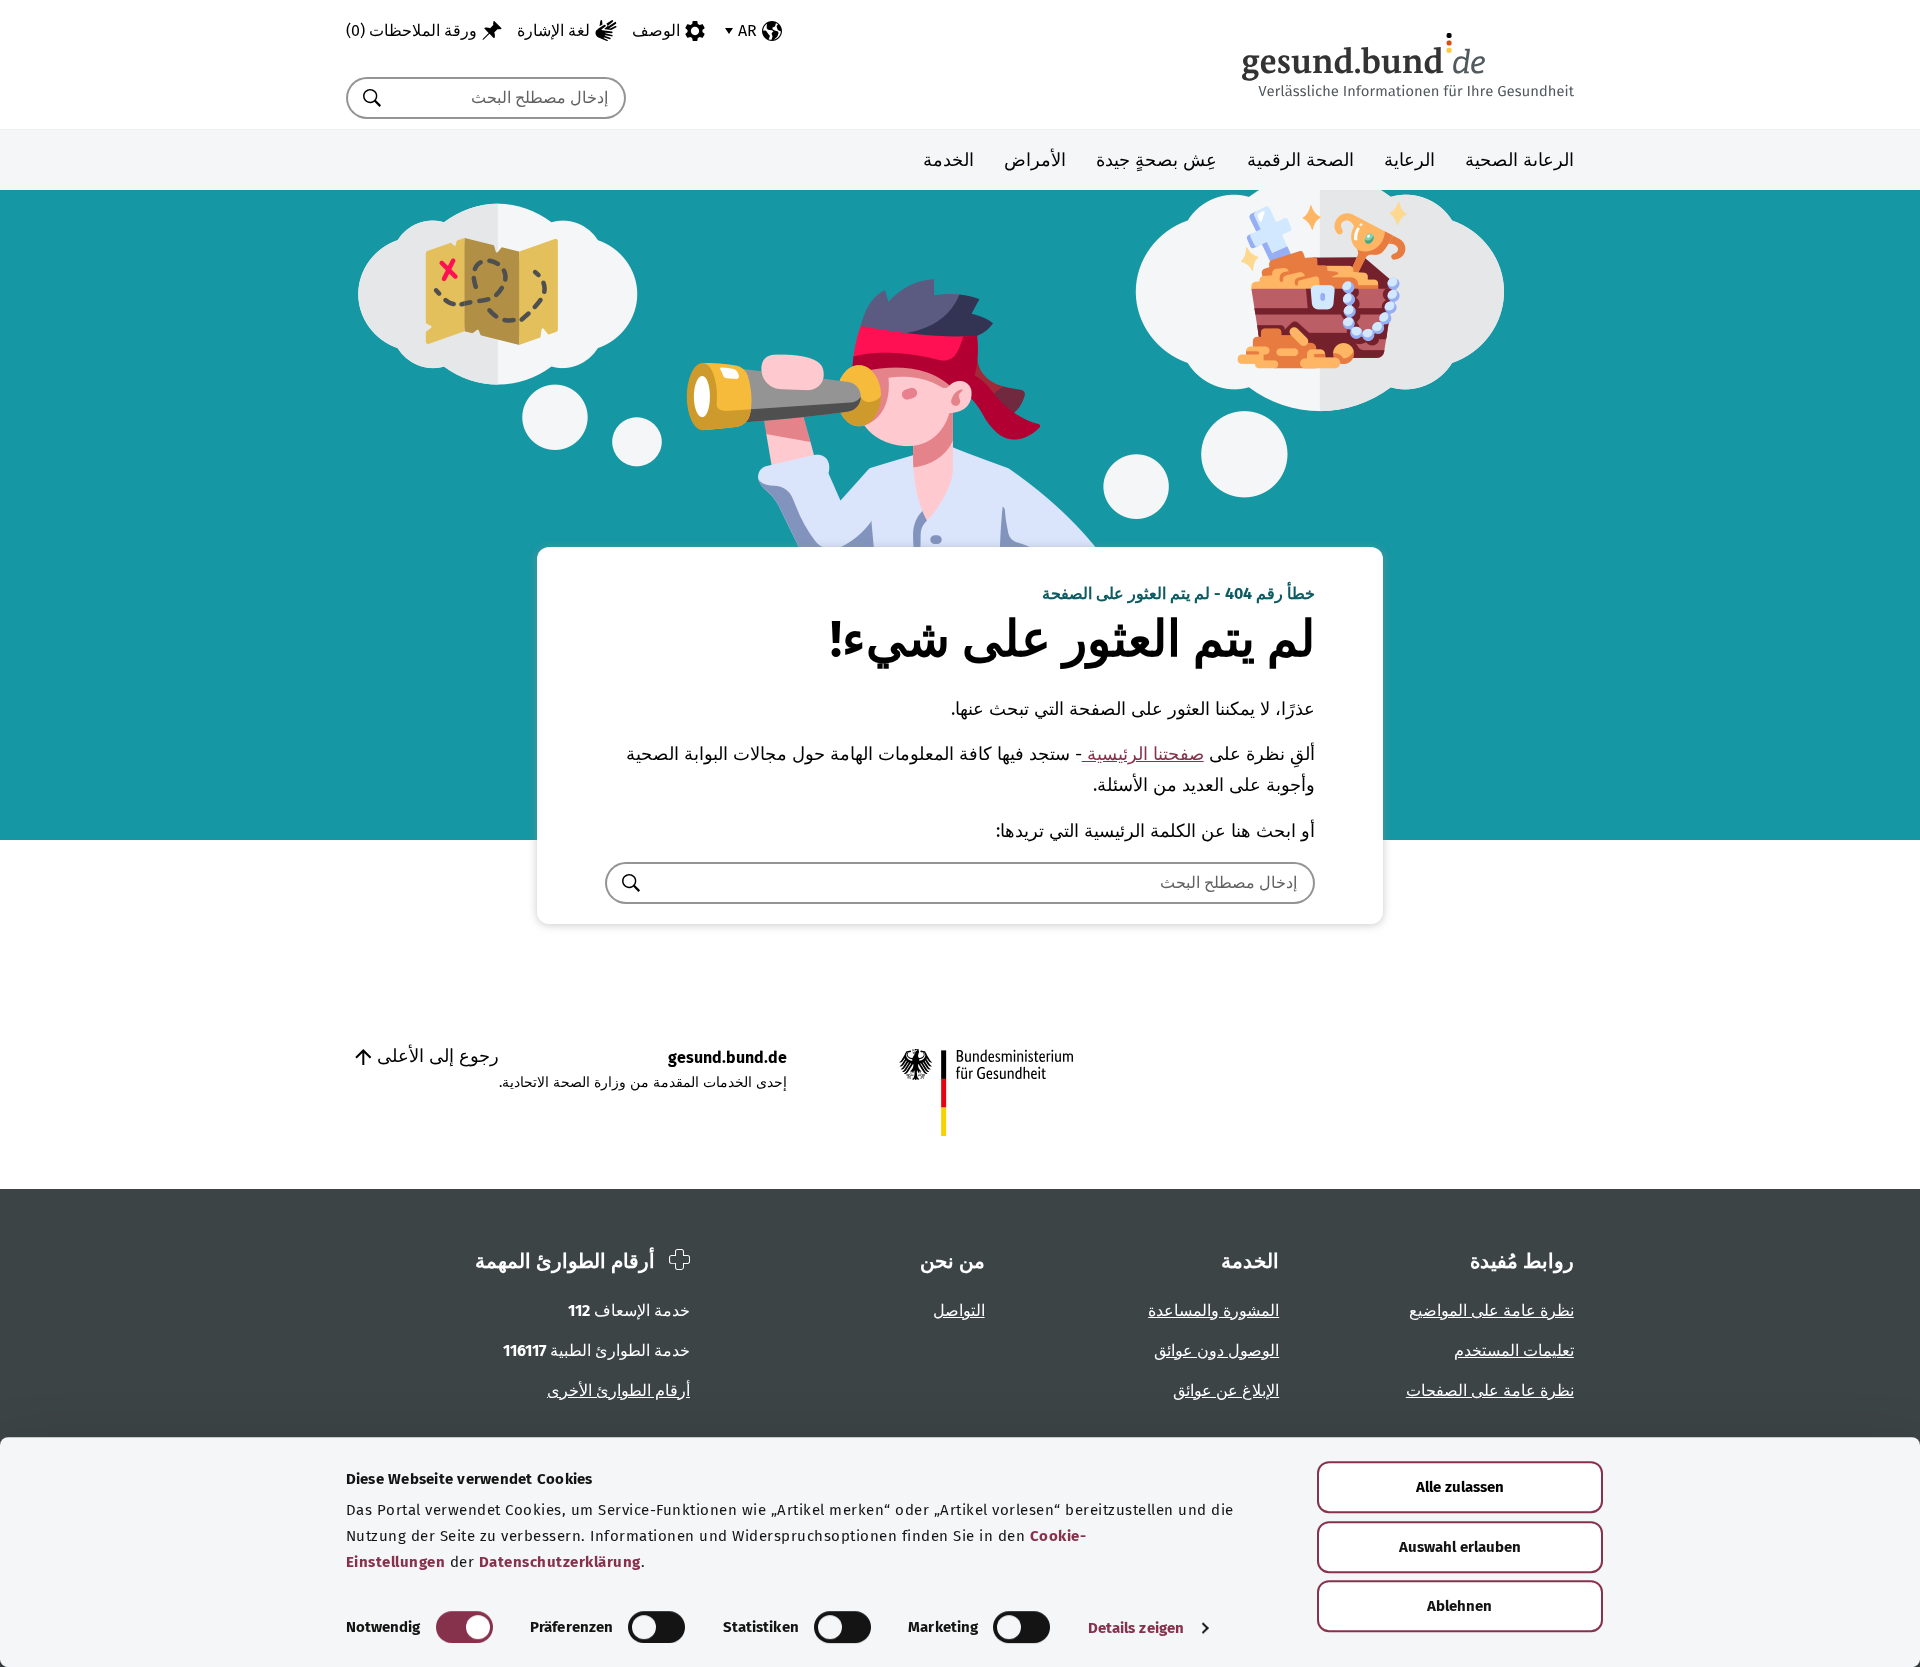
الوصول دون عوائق (1216, 1350)
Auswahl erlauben (1460, 1547)
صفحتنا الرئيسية (1143, 754)
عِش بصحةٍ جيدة (1156, 160)
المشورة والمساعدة (1213, 1310)
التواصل (959, 1310)
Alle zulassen (1460, 1487)
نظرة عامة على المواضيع (1491, 1310)
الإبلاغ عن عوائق (1226, 1390)
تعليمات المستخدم (1514, 1350)
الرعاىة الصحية (1519, 160)
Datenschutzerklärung (560, 1562)
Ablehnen (1459, 1606)
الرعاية (1409, 160)
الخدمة (948, 160)
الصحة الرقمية (1300, 160)
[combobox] (511, 98)
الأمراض (1035, 160)
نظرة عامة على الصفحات (1490, 1390)
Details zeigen (1136, 1628)
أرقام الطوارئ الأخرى (618, 1390)
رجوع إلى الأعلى (435, 1056)
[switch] (656, 1627)
